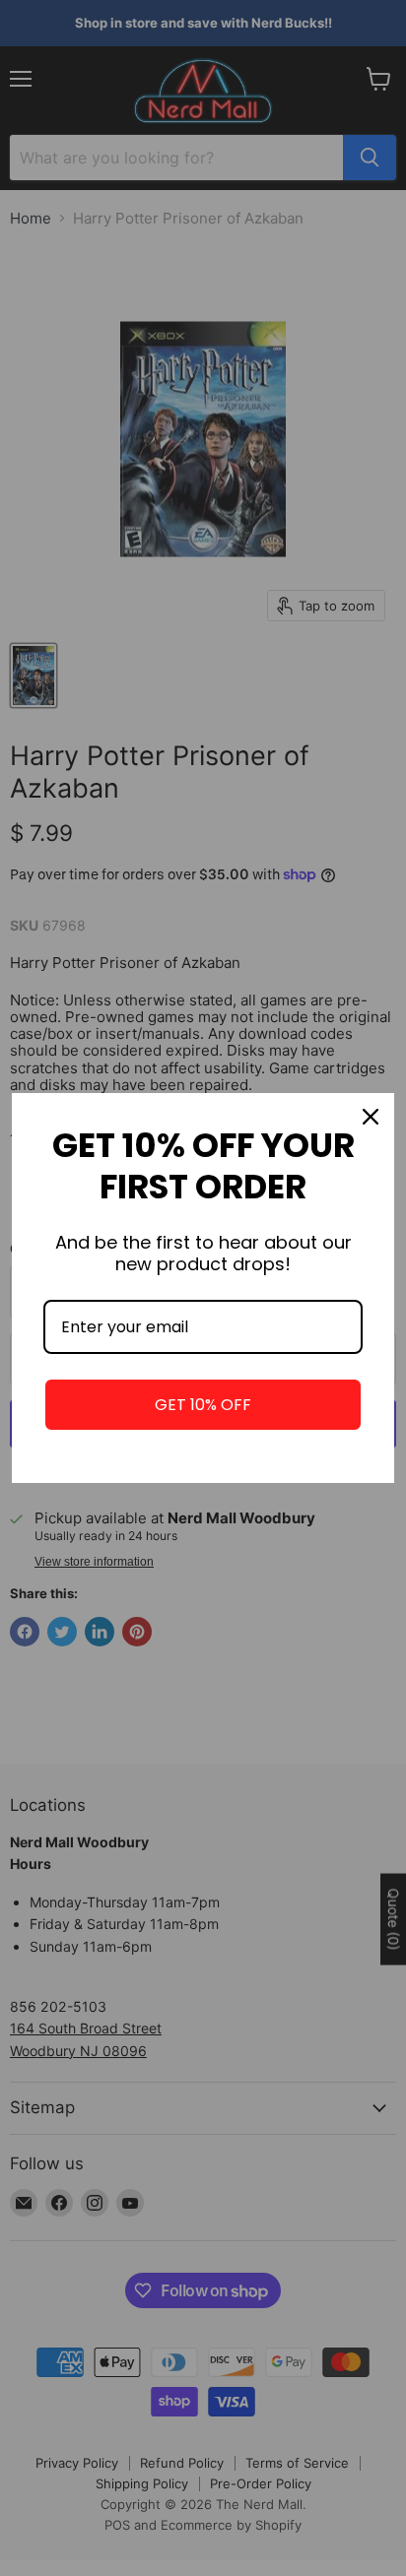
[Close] (371, 1117)
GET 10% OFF (203, 1405)
